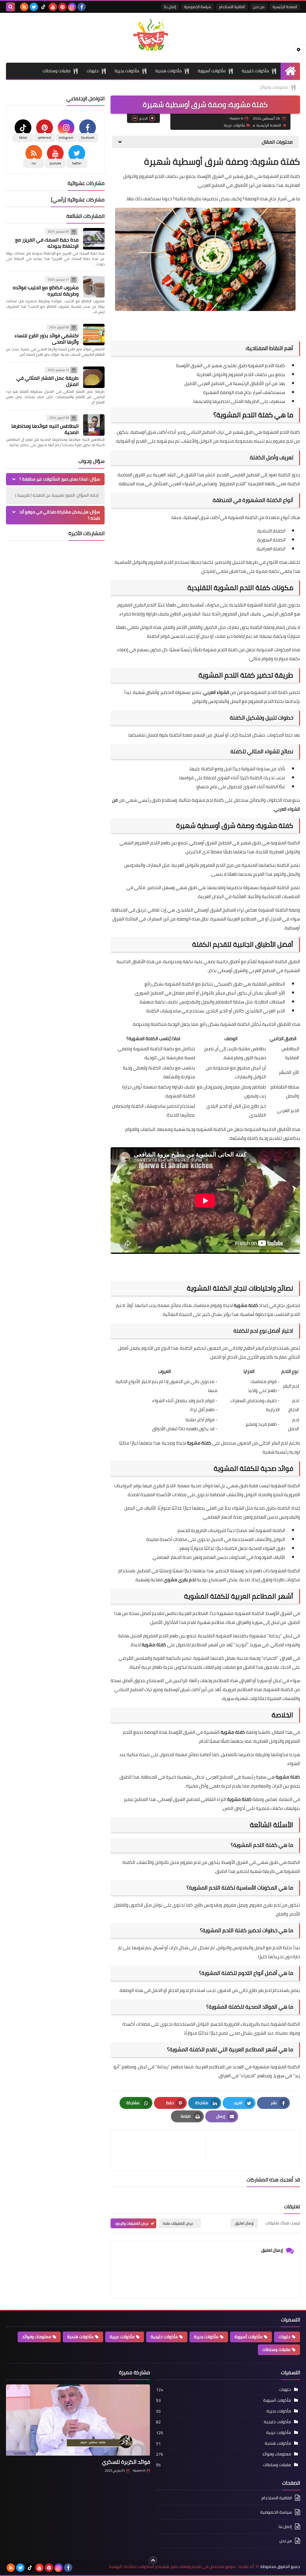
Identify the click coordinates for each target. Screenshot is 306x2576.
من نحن (259, 7)
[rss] (24, 7)
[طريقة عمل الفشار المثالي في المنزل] (94, 377)
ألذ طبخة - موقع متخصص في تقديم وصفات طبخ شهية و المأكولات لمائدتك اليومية (182, 2567)
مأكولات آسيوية (212, 71)
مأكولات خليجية (255, 71)
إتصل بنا (170, 7)
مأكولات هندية (169, 71)
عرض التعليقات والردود (132, 2223)
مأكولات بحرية (127, 71)
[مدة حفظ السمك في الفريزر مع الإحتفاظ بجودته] (94, 239)
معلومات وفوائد (274, 87)
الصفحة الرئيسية (285, 7)
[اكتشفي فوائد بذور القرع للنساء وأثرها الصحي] (94, 335)
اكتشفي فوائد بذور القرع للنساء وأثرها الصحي (47, 339)
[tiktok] (43, 7)
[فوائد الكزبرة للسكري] (78, 2420)
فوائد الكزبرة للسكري (126, 2462)
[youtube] (53, 7)
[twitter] (34, 7)
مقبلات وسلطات (56, 71)
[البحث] (10, 7)
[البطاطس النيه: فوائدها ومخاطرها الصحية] (94, 425)
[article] (161, 2150)
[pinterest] (62, 7)
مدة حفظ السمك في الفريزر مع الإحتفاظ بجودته (47, 243)
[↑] (153, 2560)
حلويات (93, 71)
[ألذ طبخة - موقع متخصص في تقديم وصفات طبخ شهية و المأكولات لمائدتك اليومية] (153, 35)
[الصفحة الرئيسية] (290, 71)
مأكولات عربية (235, 125)
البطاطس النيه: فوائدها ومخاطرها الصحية (45, 429)
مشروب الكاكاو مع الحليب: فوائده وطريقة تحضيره (46, 291)
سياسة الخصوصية (198, 7)
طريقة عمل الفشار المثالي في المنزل (48, 381)
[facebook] (82, 7)
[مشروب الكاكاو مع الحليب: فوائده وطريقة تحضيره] (94, 287)
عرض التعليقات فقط (178, 2223)
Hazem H (139, 2471)
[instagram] (72, 7)
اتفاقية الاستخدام (232, 7)
